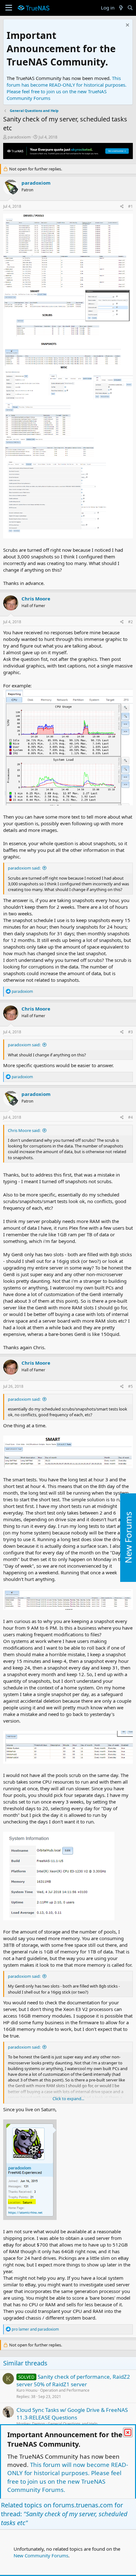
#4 (130, 1117)
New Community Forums (41, 2555)
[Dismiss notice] (127, 26)
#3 (130, 1032)
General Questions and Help (73, 2424)
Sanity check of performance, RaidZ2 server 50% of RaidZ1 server (73, 2380)
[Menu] (9, 8)
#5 (130, 1386)
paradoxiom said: (24, 868)
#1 (130, 206)
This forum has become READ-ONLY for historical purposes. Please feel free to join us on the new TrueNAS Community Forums (67, 88)
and (35, 2329)
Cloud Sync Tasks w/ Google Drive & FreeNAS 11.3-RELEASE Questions (72, 2414)
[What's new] (121, 8)
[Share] (122, 207)
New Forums (128, 1538)
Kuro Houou (27, 2390)
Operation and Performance (65, 2390)
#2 (130, 622)
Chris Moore (36, 599)
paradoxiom (19, 137)
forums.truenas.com (83, 2505)
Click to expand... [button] (68, 2099)
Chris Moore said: (24, 1130)
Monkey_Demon (31, 2424)
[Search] (130, 8)
